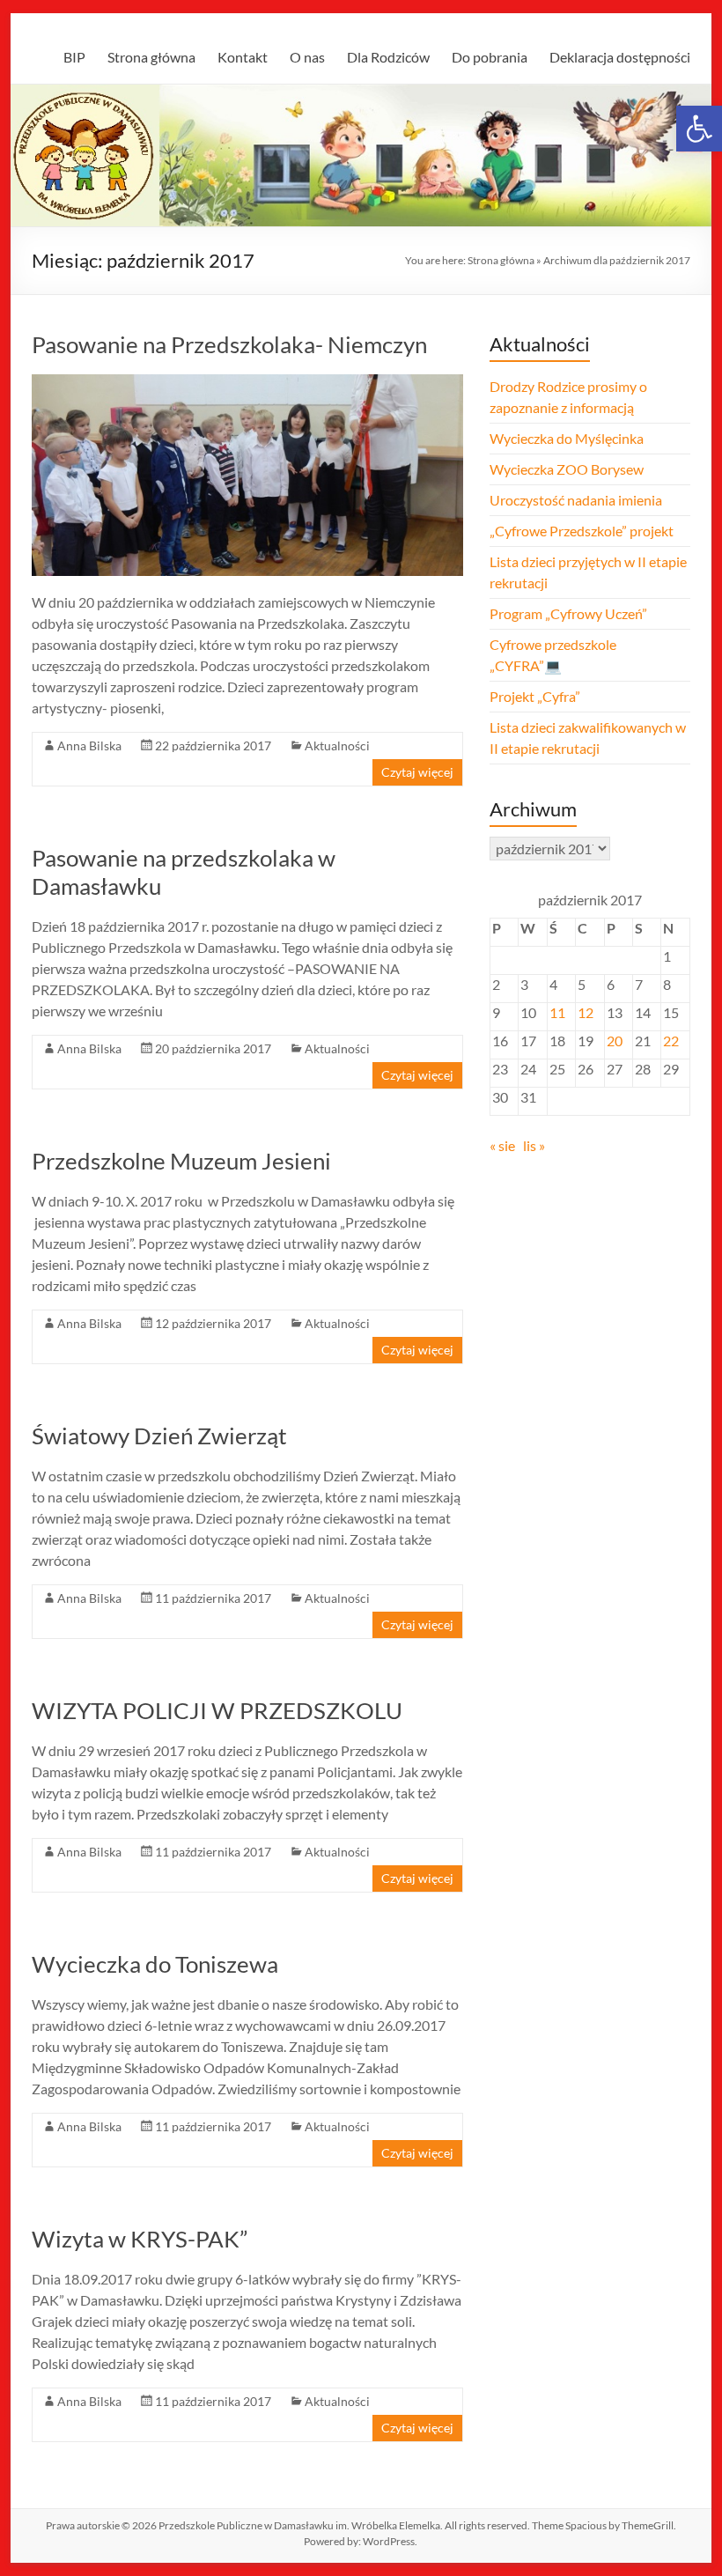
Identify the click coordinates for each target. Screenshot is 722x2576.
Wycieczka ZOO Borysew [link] (567, 469)
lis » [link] (534, 1145)
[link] (699, 129)
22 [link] (671, 1041)
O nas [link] (307, 57)
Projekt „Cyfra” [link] (535, 696)
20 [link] (615, 1041)
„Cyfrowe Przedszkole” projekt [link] (582, 531)
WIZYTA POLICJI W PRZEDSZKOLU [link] (217, 1710)
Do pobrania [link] (490, 57)
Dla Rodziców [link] (388, 57)
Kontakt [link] (243, 57)
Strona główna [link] (151, 57)
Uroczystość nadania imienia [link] (576, 500)
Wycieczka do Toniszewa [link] (155, 1964)
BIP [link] (74, 57)
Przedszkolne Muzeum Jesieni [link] (181, 1161)
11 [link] (557, 1012)
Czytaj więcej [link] (417, 772)
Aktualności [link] (337, 745)
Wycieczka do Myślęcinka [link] (567, 438)
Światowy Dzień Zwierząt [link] (159, 1436)
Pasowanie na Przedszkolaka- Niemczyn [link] (229, 344)
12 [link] (586, 1012)
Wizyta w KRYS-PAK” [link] (140, 2239)
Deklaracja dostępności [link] (620, 57)
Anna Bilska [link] (89, 745)
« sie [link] (502, 1145)
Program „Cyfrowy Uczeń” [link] (568, 613)
